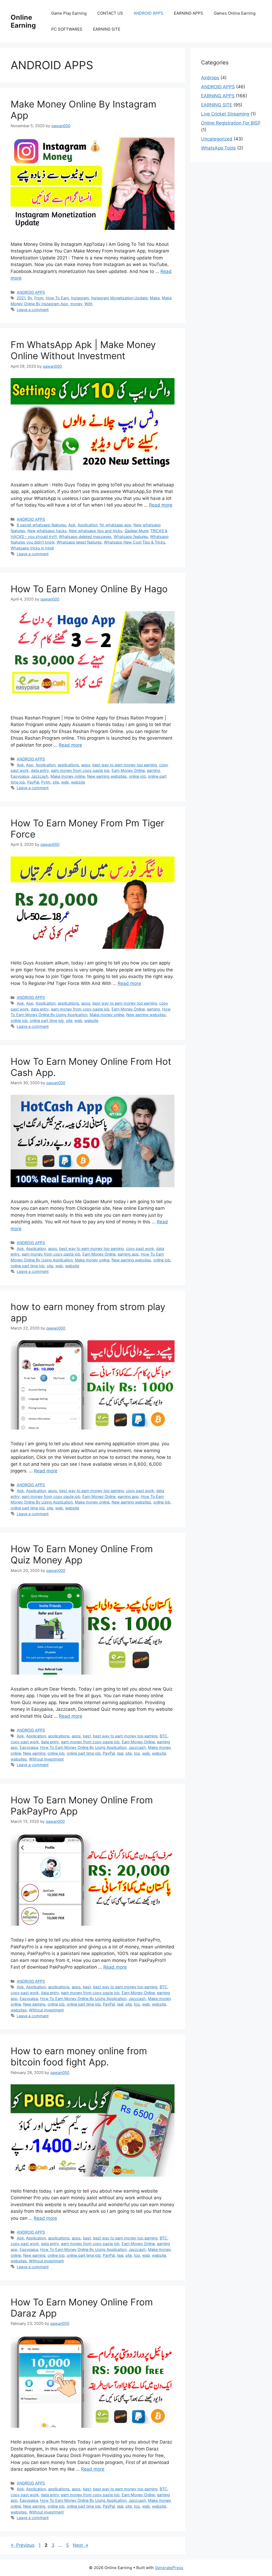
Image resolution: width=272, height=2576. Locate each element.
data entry (40, 770)
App (30, 765)
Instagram (80, 298)
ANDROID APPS (148, 13)
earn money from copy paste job (80, 770)
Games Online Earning (235, 13)
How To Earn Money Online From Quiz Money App (82, 1554)
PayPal (33, 782)
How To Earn (57, 298)
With (89, 304)
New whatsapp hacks (47, 531)
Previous (23, 2545)
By (30, 298)
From (39, 298)
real (120, 1753)
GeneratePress (169, 2568)
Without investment (46, 1759)
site (56, 782)
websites (19, 1759)
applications (68, 765)
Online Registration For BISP (231, 123)
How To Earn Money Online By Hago (89, 589)
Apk (72, 525)
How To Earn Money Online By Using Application (83, 1747)
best (87, 1736)
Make (155, 298)
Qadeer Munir (136, 531)
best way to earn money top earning (125, 765)
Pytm (46, 782)
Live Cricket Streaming (225, 114)
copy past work (140, 1248)
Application (88, 525)
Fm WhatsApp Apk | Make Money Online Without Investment (83, 350)
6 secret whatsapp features (41, 525)
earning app (128, 1254)
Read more (161, 505)
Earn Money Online (128, 770)
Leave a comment (33, 310)
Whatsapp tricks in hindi (32, 548)
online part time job (47, 1020)
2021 (21, 298)
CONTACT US (110, 13)
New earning (34, 1753)
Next (81, 2545)
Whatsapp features (131, 537)
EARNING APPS (189, 13)
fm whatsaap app (115, 525)
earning (153, 770)
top (137, 1753)
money (76, 304)
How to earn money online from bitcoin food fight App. (79, 2056)
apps (86, 765)
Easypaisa (20, 776)
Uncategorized (217, 139)
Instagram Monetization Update (119, 298)
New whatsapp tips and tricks (96, 531)
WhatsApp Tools (218, 148)
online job (137, 776)
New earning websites (107, 776)
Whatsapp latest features (79, 542)
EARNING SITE (107, 29)
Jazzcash (40, 776)
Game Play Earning (69, 13)
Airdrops (210, 78)
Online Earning (23, 21)
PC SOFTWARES (67, 29)
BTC (163, 1736)
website (78, 782)
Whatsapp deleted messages (85, 537)
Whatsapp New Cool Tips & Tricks (135, 542)
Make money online (68, 776)
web (65, 782)
